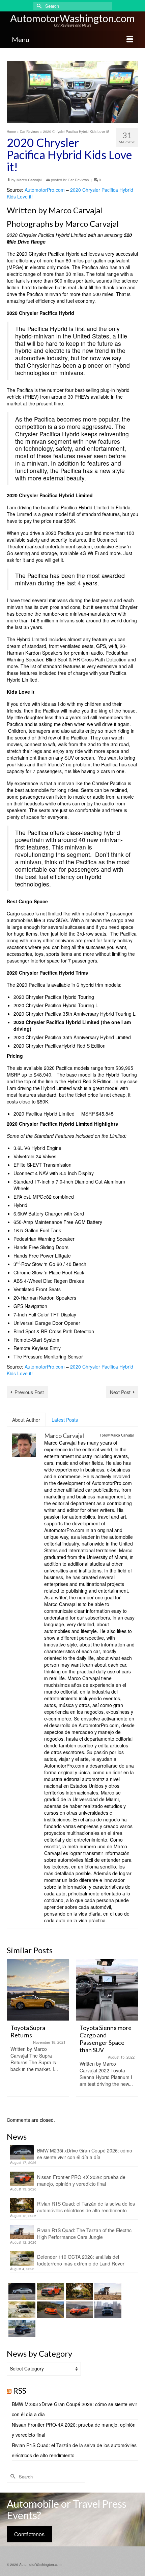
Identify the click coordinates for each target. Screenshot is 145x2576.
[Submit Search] (38, 6)
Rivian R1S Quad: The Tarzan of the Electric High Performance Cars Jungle (84, 2234)
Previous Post (29, 1392)
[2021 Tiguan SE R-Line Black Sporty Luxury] (107, 1990)
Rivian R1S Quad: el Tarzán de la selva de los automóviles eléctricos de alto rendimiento (86, 2207)
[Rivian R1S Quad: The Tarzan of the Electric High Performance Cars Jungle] (107, 2291)
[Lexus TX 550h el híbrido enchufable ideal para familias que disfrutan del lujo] (107, 2310)
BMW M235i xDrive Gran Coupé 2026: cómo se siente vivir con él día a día (85, 2154)
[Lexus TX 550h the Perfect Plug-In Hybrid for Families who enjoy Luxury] (21, 2328)
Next (132, 2034)
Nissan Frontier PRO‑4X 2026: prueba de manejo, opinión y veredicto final (81, 2180)
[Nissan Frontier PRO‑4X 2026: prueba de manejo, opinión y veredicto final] (50, 2291)
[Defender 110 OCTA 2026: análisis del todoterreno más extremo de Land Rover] (21, 2310)
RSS (20, 2390)
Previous (13, 2034)
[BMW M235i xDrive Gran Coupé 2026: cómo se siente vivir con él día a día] (21, 2291)
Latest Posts (65, 1420)
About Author (26, 1420)
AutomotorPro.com (45, 190)
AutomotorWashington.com (72, 18)
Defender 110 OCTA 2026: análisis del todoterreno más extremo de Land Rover (81, 2260)
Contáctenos (29, 2534)
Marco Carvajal (29, 180)
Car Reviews (78, 180)
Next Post (120, 1392)
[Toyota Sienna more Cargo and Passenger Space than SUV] (38, 1990)
